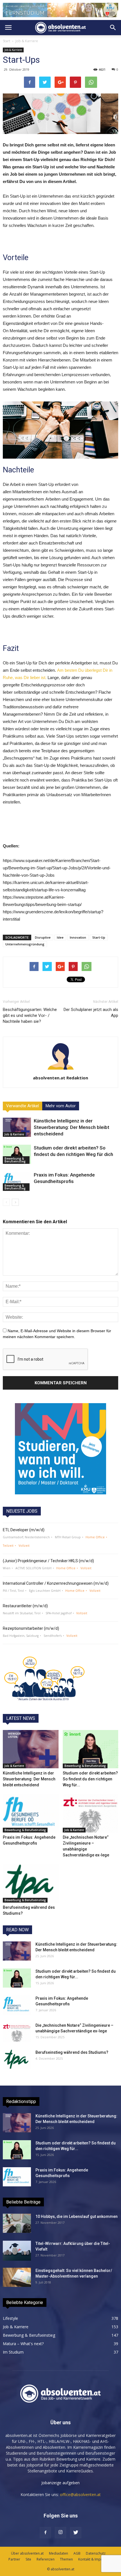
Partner (14, 2559)
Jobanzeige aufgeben (60, 2483)
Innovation (78, 937)
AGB (77, 2553)
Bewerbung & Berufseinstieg (15, 1160)
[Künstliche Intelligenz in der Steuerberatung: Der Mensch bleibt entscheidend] (17, 1127)
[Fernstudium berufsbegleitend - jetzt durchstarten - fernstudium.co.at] (60, 1449)
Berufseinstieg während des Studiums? (72, 2052)
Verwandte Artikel (23, 1106)
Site (28, 2559)
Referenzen (46, 2559)
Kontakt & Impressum (95, 2559)
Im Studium (13, 2352)
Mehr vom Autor (61, 1106)
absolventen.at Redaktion (60, 1078)
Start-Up (99, 937)
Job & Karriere (27, 41)
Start (6, 41)
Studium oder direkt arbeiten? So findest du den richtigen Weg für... (90, 1779)
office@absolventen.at (80, 2494)
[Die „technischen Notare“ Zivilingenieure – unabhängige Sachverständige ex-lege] (91, 1813)
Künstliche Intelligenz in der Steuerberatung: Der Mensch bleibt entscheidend (71, 1127)
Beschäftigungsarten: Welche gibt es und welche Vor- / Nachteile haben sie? (30, 1015)
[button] (113, 28)
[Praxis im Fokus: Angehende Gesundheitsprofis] (17, 1181)
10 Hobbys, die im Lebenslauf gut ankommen (77, 2216)
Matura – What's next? (23, 2344)
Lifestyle (10, 2318)
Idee (60, 937)
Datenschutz (96, 2553)
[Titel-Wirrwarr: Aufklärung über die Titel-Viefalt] (17, 2251)
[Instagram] (60, 2533)
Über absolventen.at (27, 2553)
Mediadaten (59, 2553)
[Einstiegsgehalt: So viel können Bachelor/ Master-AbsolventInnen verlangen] (17, 2277)
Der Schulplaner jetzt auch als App (91, 1013)
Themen (66, 2559)
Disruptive (43, 937)
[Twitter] (76, 2533)
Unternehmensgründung (25, 944)
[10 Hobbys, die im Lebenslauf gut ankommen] (17, 2223)
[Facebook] (45, 2533)
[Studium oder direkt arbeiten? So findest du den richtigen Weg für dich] (17, 1154)
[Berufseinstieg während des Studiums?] (31, 1883)
